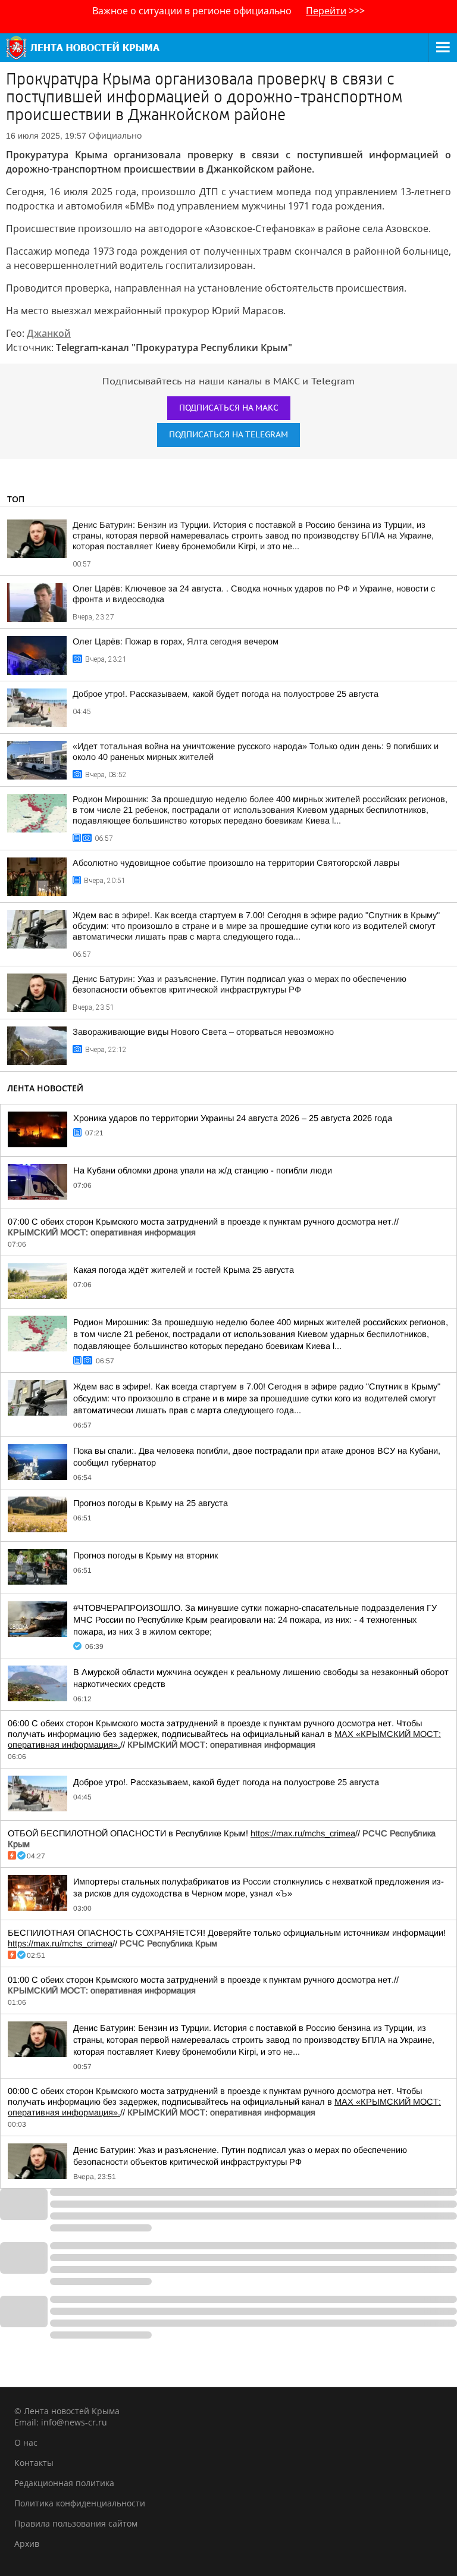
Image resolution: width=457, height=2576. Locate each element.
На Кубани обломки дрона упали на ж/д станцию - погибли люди (203, 1170)
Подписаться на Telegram (228, 435)
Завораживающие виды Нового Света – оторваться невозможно (203, 1032)
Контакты (34, 2463)
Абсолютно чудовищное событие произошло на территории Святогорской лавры (236, 863)
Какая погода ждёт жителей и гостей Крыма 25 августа (184, 1270)
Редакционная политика (64, 2483)
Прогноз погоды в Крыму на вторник (145, 1555)
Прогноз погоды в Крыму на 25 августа (151, 1503)
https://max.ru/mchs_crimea (303, 1833)
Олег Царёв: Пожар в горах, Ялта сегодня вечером (176, 641)
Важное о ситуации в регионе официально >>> (228, 11)
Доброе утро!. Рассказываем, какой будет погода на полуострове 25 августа (226, 694)
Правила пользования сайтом (76, 2523)
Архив (27, 2544)
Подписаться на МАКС (229, 408)
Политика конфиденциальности (80, 2503)
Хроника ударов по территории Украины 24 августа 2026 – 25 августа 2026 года (233, 1118)
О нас (26, 2442)
